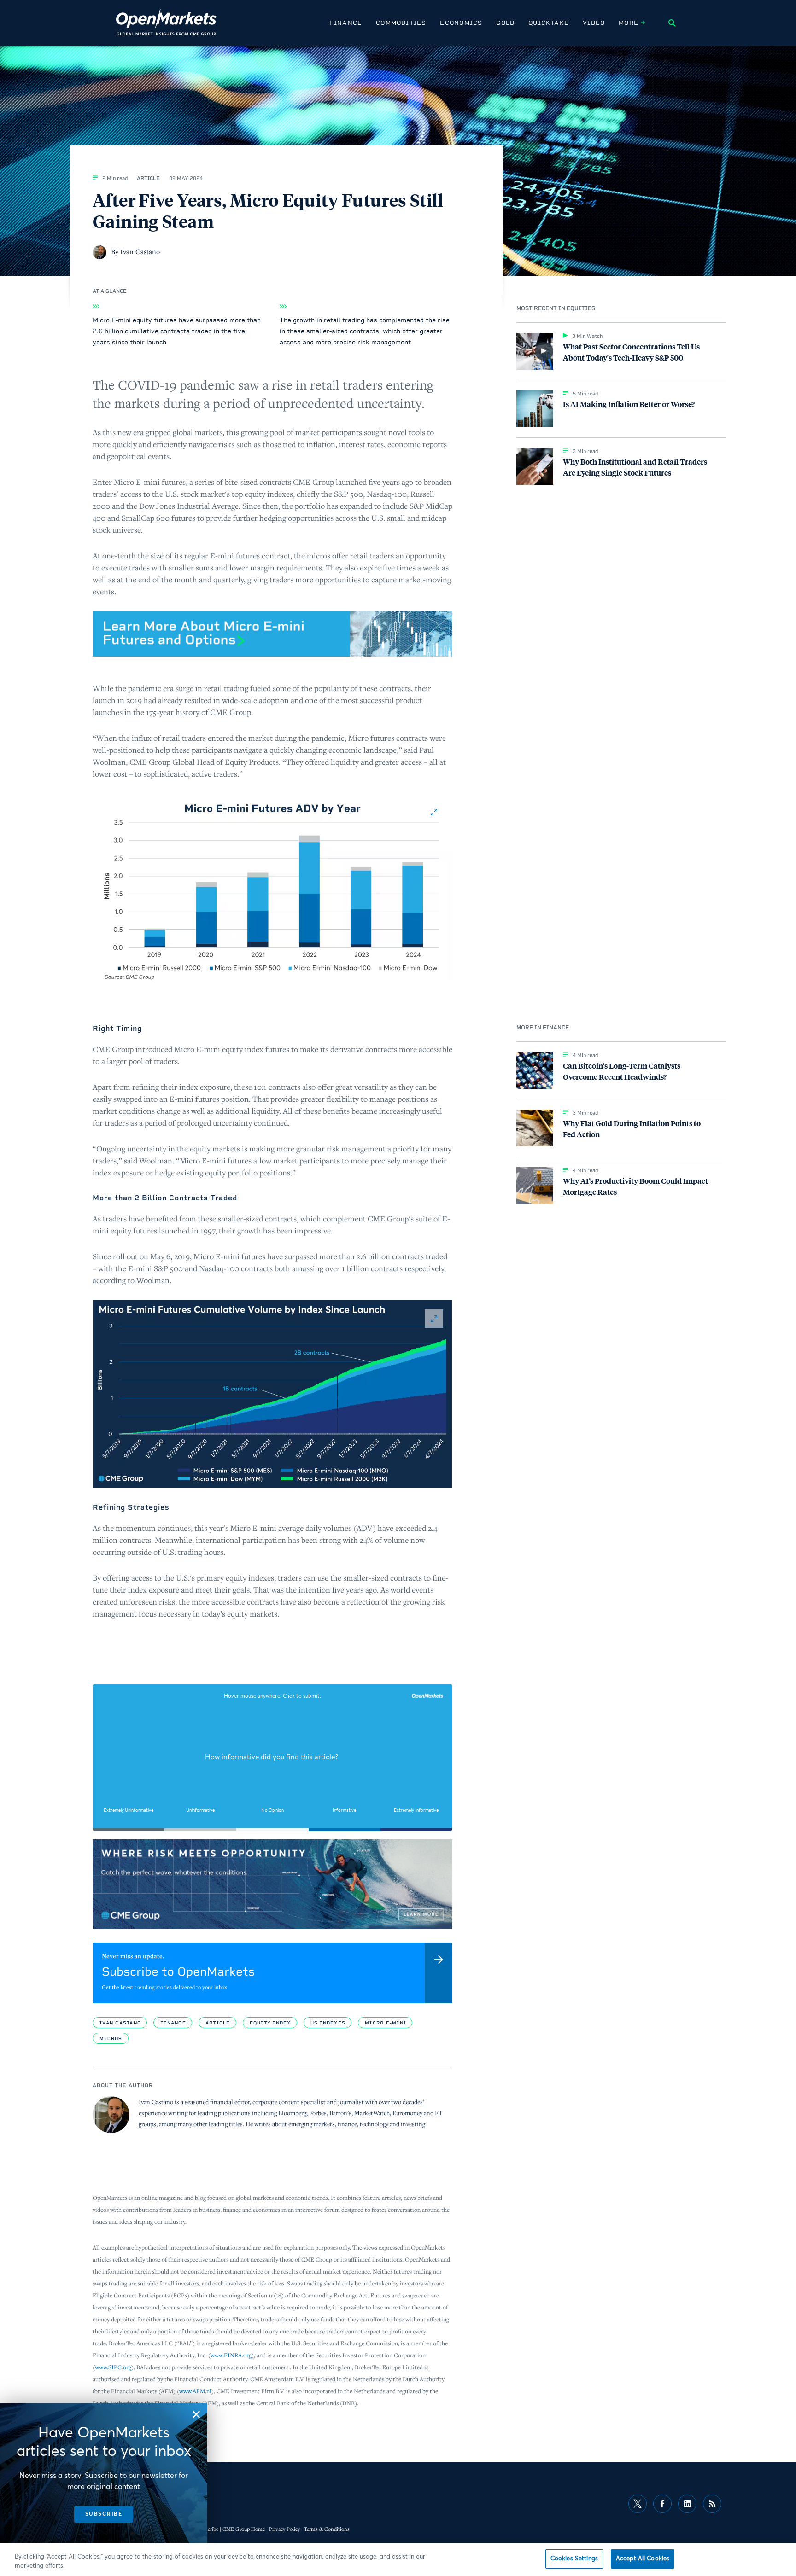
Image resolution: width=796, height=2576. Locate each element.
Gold (505, 23)
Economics (461, 23)
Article (218, 2023)
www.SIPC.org (113, 2367)
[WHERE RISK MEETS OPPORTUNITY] (272, 1884)
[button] (272, 888)
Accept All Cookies (643, 2559)
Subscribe (208, 2529)
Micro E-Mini (386, 2023)
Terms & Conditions (327, 2529)
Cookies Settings (574, 2559)
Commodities (401, 23)
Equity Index (270, 2023)
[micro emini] (272, 634)
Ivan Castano (120, 2023)
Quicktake (549, 23)
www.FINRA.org (231, 2355)
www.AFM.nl (195, 2391)
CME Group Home (244, 2529)
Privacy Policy (284, 2529)
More (629, 23)
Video (594, 23)
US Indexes (328, 2023)
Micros (111, 2038)
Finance (346, 23)
